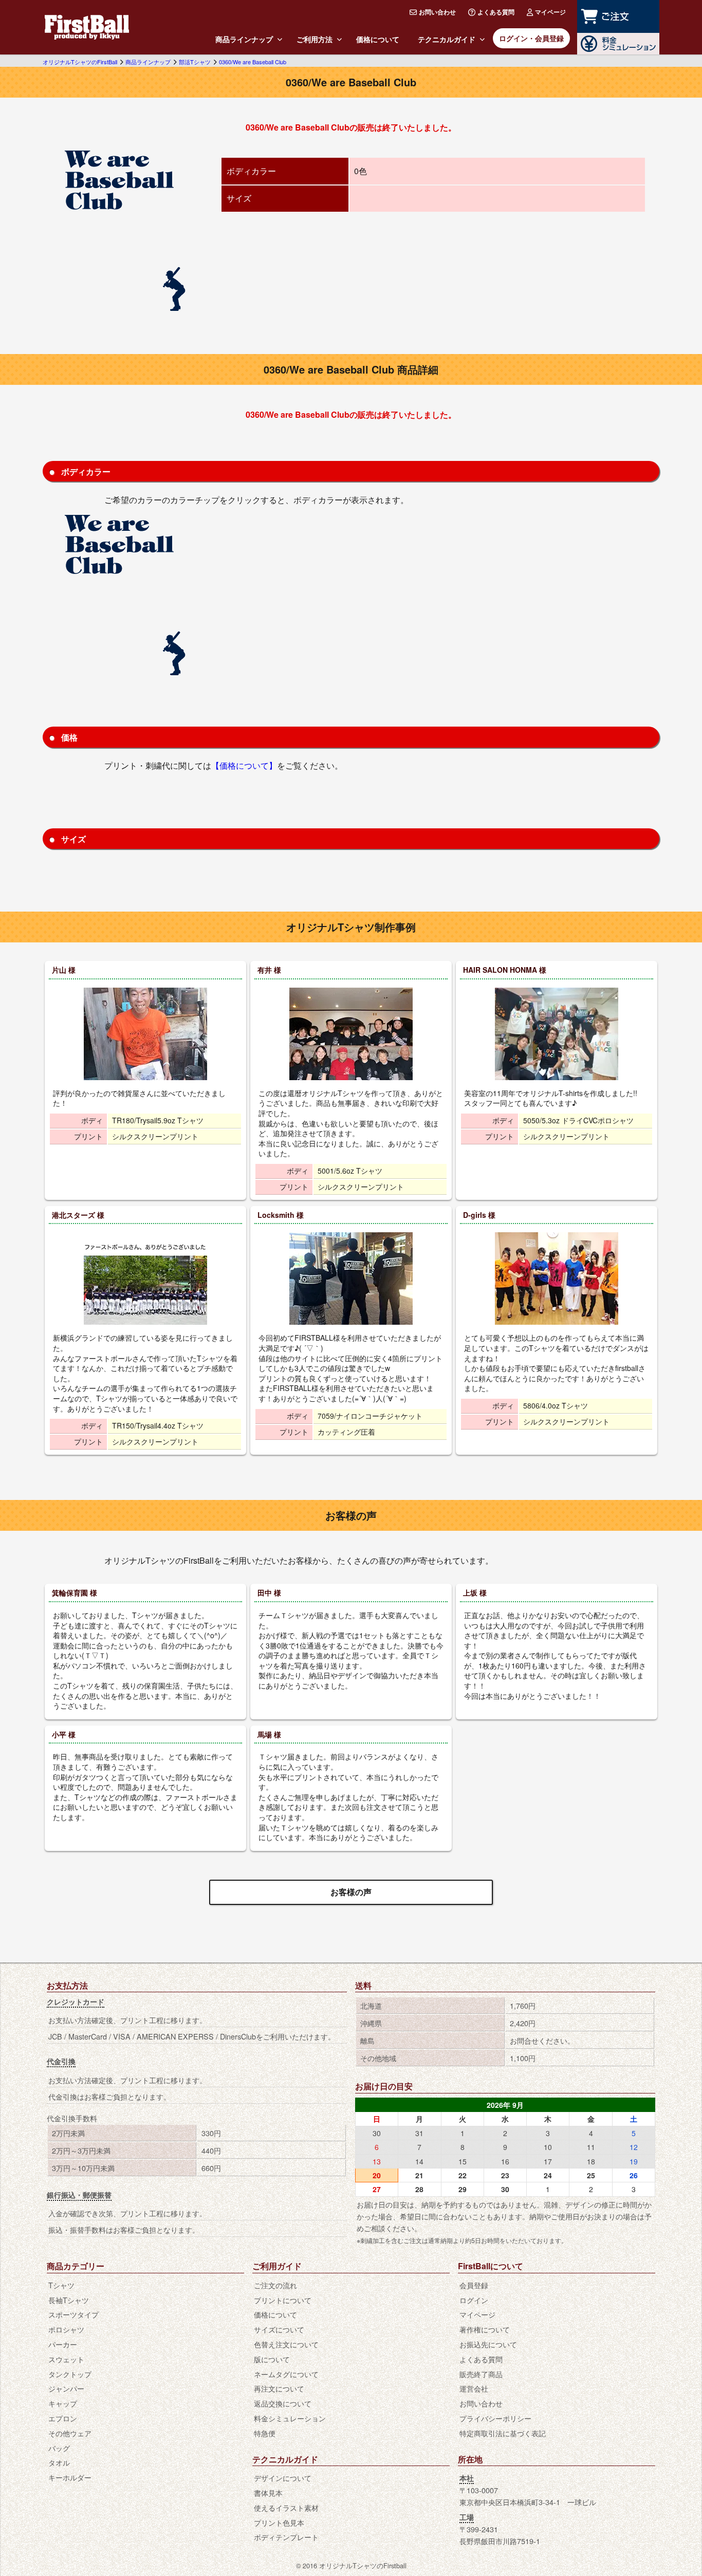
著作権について (485, 2329)
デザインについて (283, 2478)
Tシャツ (61, 2285)
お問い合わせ (437, 12)
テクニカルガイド (447, 39)
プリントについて (283, 2300)
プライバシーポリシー (495, 2418)
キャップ (63, 2403)
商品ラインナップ (244, 39)
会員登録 (474, 2285)
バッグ (59, 2448)
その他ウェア (70, 2433)
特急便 (265, 2433)
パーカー (63, 2344)
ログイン (474, 2300)
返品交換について (283, 2403)
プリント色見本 (279, 2522)
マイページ (550, 12)
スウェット (66, 2359)
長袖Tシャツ (69, 2300)
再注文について (279, 2388)
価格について (378, 39)
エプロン (63, 2418)
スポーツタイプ (73, 2314)
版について (272, 2359)
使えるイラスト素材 (286, 2507)
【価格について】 (244, 765)
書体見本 (268, 2492)
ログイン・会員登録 (531, 38)
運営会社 (474, 2388)
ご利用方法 (315, 39)
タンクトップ (70, 2374)
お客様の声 (351, 1892)
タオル (59, 2462)
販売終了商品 (481, 2374)
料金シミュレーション (290, 2418)
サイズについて (279, 2329)
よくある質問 (496, 12)
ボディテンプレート (286, 2537)
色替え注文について (286, 2344)
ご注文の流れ (275, 2285)
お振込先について (488, 2344)
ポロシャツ (66, 2329)
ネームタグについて (286, 2374)
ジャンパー (66, 2388)
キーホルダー (70, 2477)
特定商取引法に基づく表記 (503, 2433)
